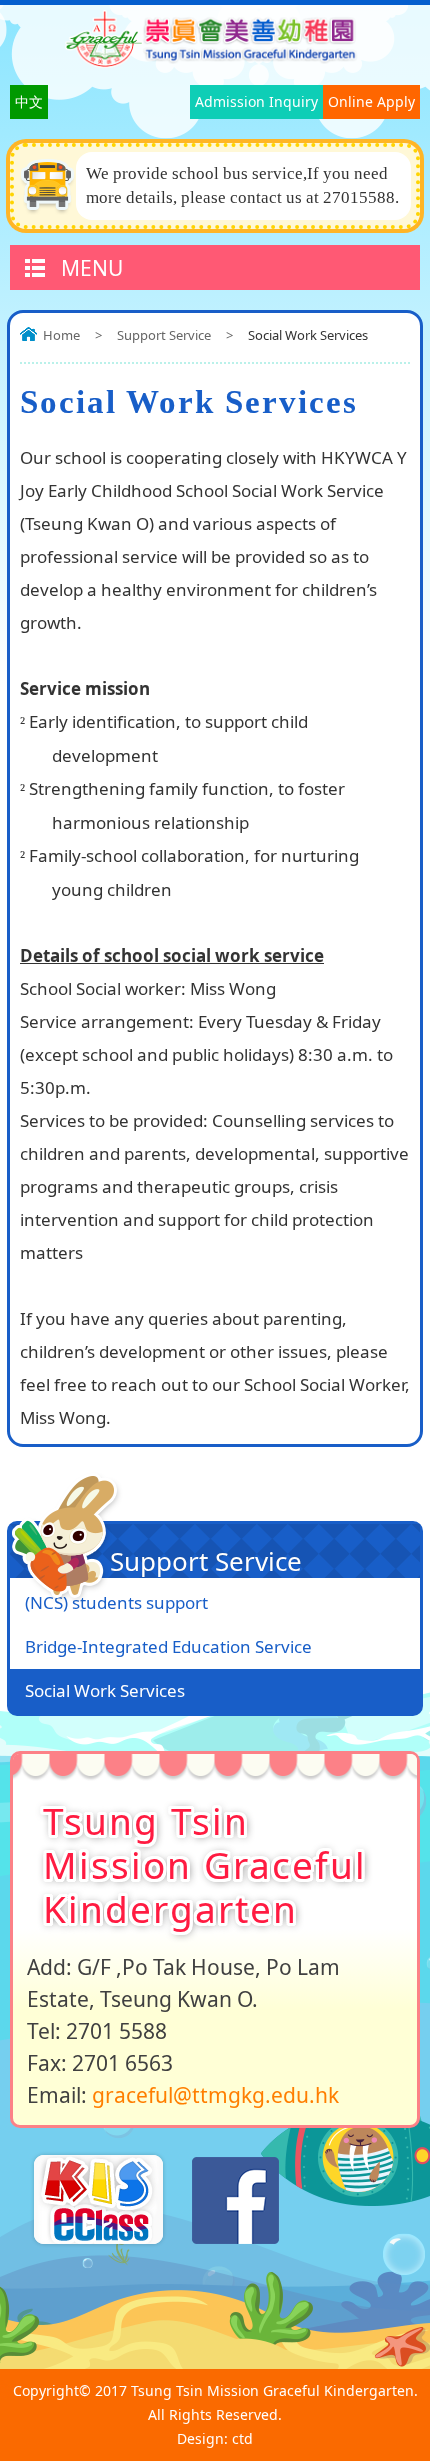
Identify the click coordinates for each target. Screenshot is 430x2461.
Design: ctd (215, 2438)
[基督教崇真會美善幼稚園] (215, 61)
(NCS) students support (116, 1602)
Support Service (164, 335)
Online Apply (371, 101)
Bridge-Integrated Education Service (168, 1646)
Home (61, 335)
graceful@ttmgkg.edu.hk (215, 2095)
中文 (29, 101)
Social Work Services (105, 1690)
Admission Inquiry (256, 101)
